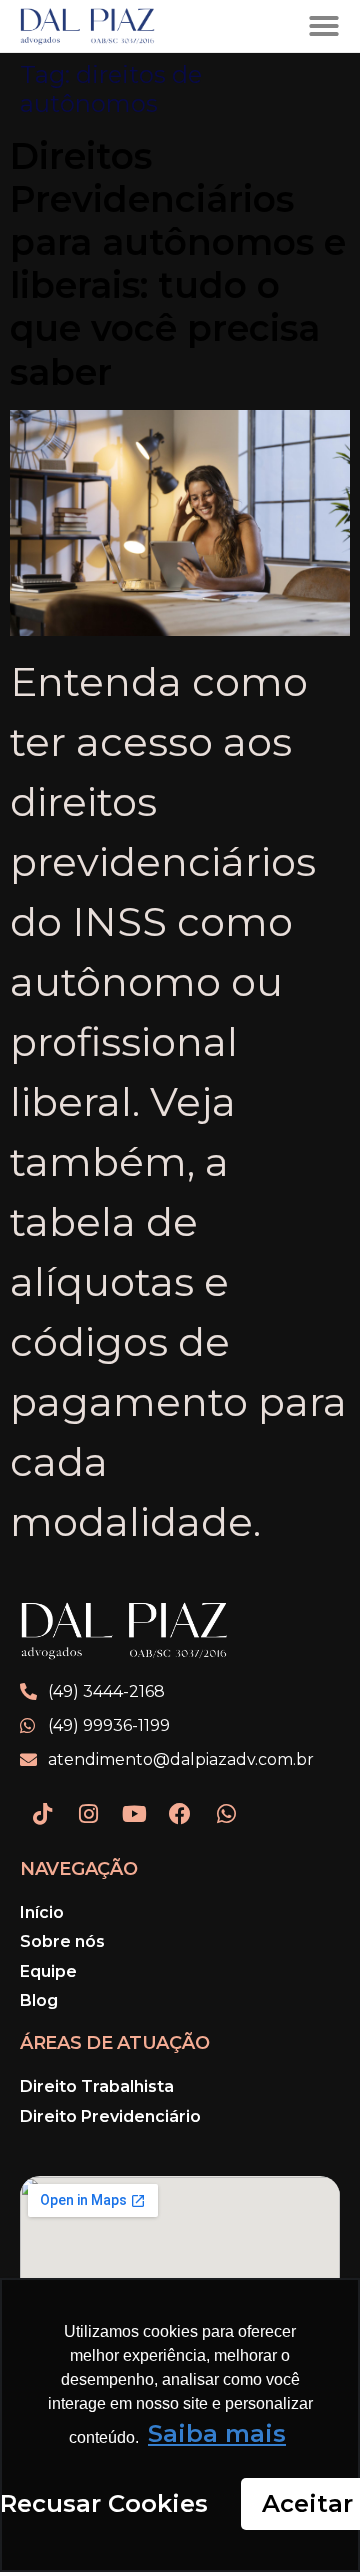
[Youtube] (134, 1814)
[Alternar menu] (324, 26)
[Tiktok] (42, 1814)
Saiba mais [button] (217, 2433)
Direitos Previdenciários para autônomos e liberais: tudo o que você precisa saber (178, 264)
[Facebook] (180, 1814)
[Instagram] (88, 1814)
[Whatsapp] (226, 1814)
